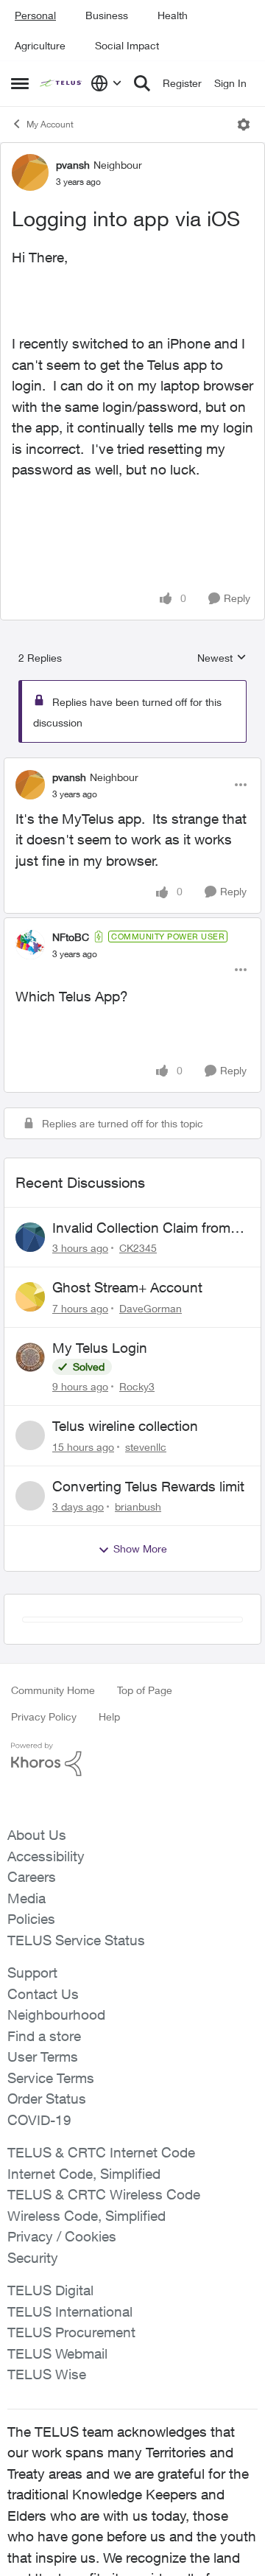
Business (107, 15)
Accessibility (46, 1856)
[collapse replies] (132, 765)
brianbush (138, 1506)
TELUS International (70, 2311)
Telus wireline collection (125, 1426)
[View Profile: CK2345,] (30, 1237)
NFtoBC (71, 937)
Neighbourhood (56, 2015)
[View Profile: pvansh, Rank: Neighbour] (30, 172)
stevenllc (146, 1447)
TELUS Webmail (57, 2353)
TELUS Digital (50, 2290)
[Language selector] (106, 83)
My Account (50, 124)
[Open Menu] (244, 125)
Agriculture (40, 45)
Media (26, 1898)
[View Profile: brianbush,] (30, 1496)
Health (173, 15)
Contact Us (43, 1994)
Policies (31, 1919)
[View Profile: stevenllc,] (30, 1435)
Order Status (47, 2099)
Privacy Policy (44, 1716)
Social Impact (127, 45)
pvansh (73, 165)
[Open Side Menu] (20, 83)
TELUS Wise (47, 2374)
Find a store (44, 2036)
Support (32, 1973)
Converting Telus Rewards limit (148, 1486)
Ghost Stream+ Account (127, 1287)
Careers (32, 1877)
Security (33, 2258)
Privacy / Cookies (62, 2236)
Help (109, 1716)
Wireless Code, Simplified (86, 2216)
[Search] (142, 83)
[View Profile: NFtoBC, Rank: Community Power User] (30, 945)
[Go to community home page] (61, 84)
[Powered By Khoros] (132, 1760)
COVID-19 (39, 2120)
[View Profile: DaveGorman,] (30, 1297)
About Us (37, 1835)
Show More (140, 1548)
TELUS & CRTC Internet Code (101, 2152)
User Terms (43, 2057)
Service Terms (51, 2078)
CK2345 (138, 1248)
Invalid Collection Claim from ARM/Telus (141, 1228)
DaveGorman (151, 1308)
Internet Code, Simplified (84, 2174)
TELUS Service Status (76, 1940)
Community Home (53, 1690)
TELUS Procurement (71, 2332)
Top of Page (145, 1690)
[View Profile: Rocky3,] (30, 1357)
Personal (35, 15)
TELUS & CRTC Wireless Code (104, 2194)
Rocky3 (137, 1386)
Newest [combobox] (222, 658)
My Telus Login (100, 1348)
